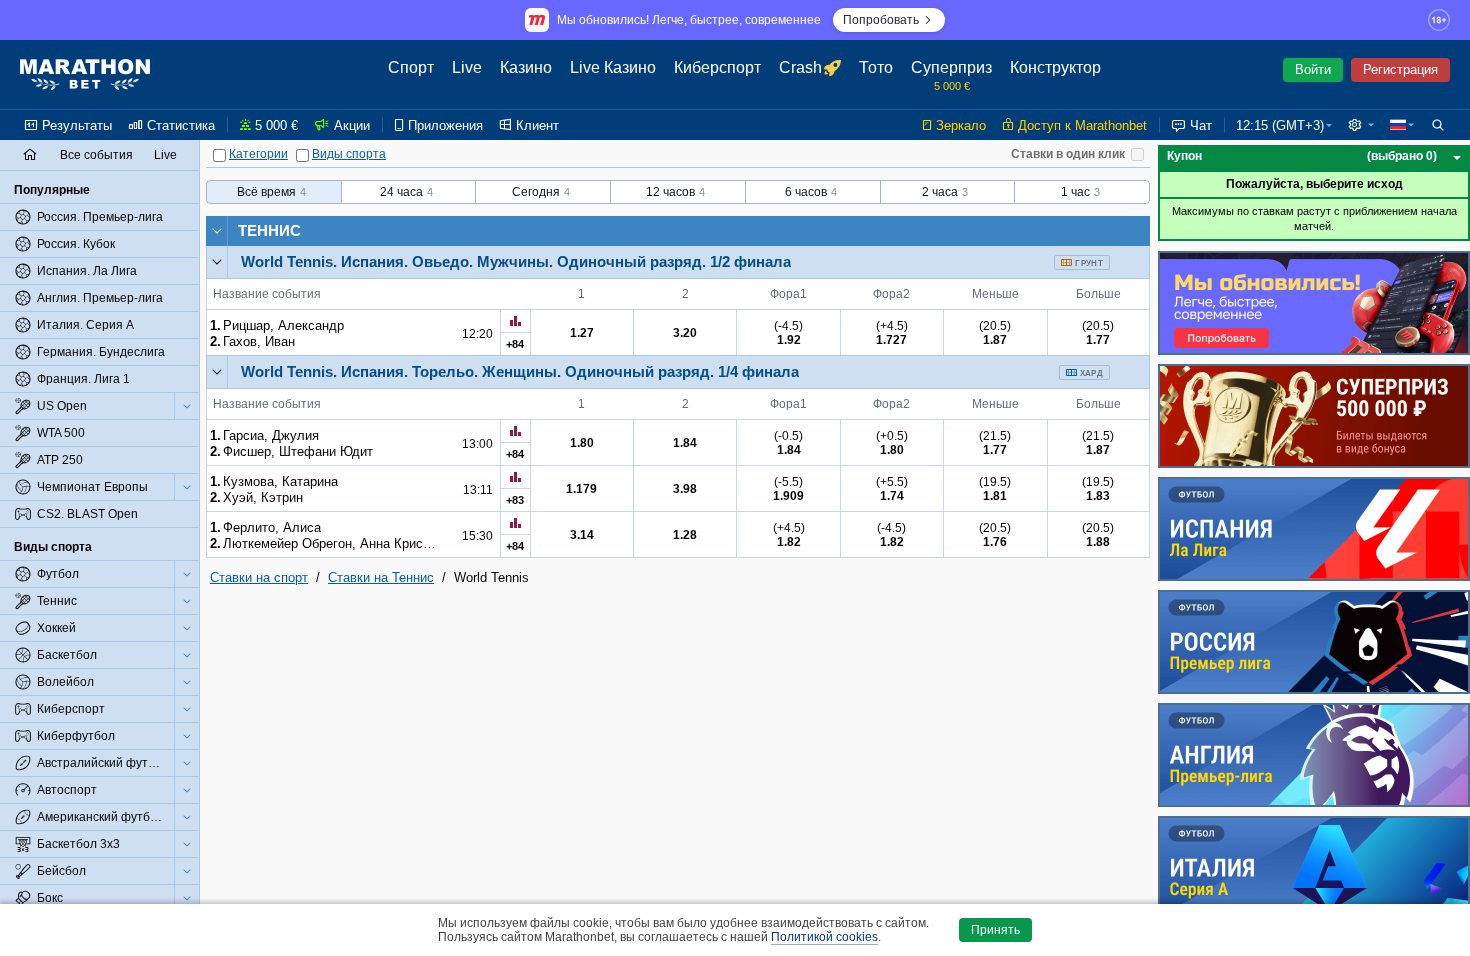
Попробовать (881, 20)
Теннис (269, 230)
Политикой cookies (824, 937)
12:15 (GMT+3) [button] (1280, 125)
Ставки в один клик (1068, 154)
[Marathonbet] (85, 75)
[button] (1361, 125)
